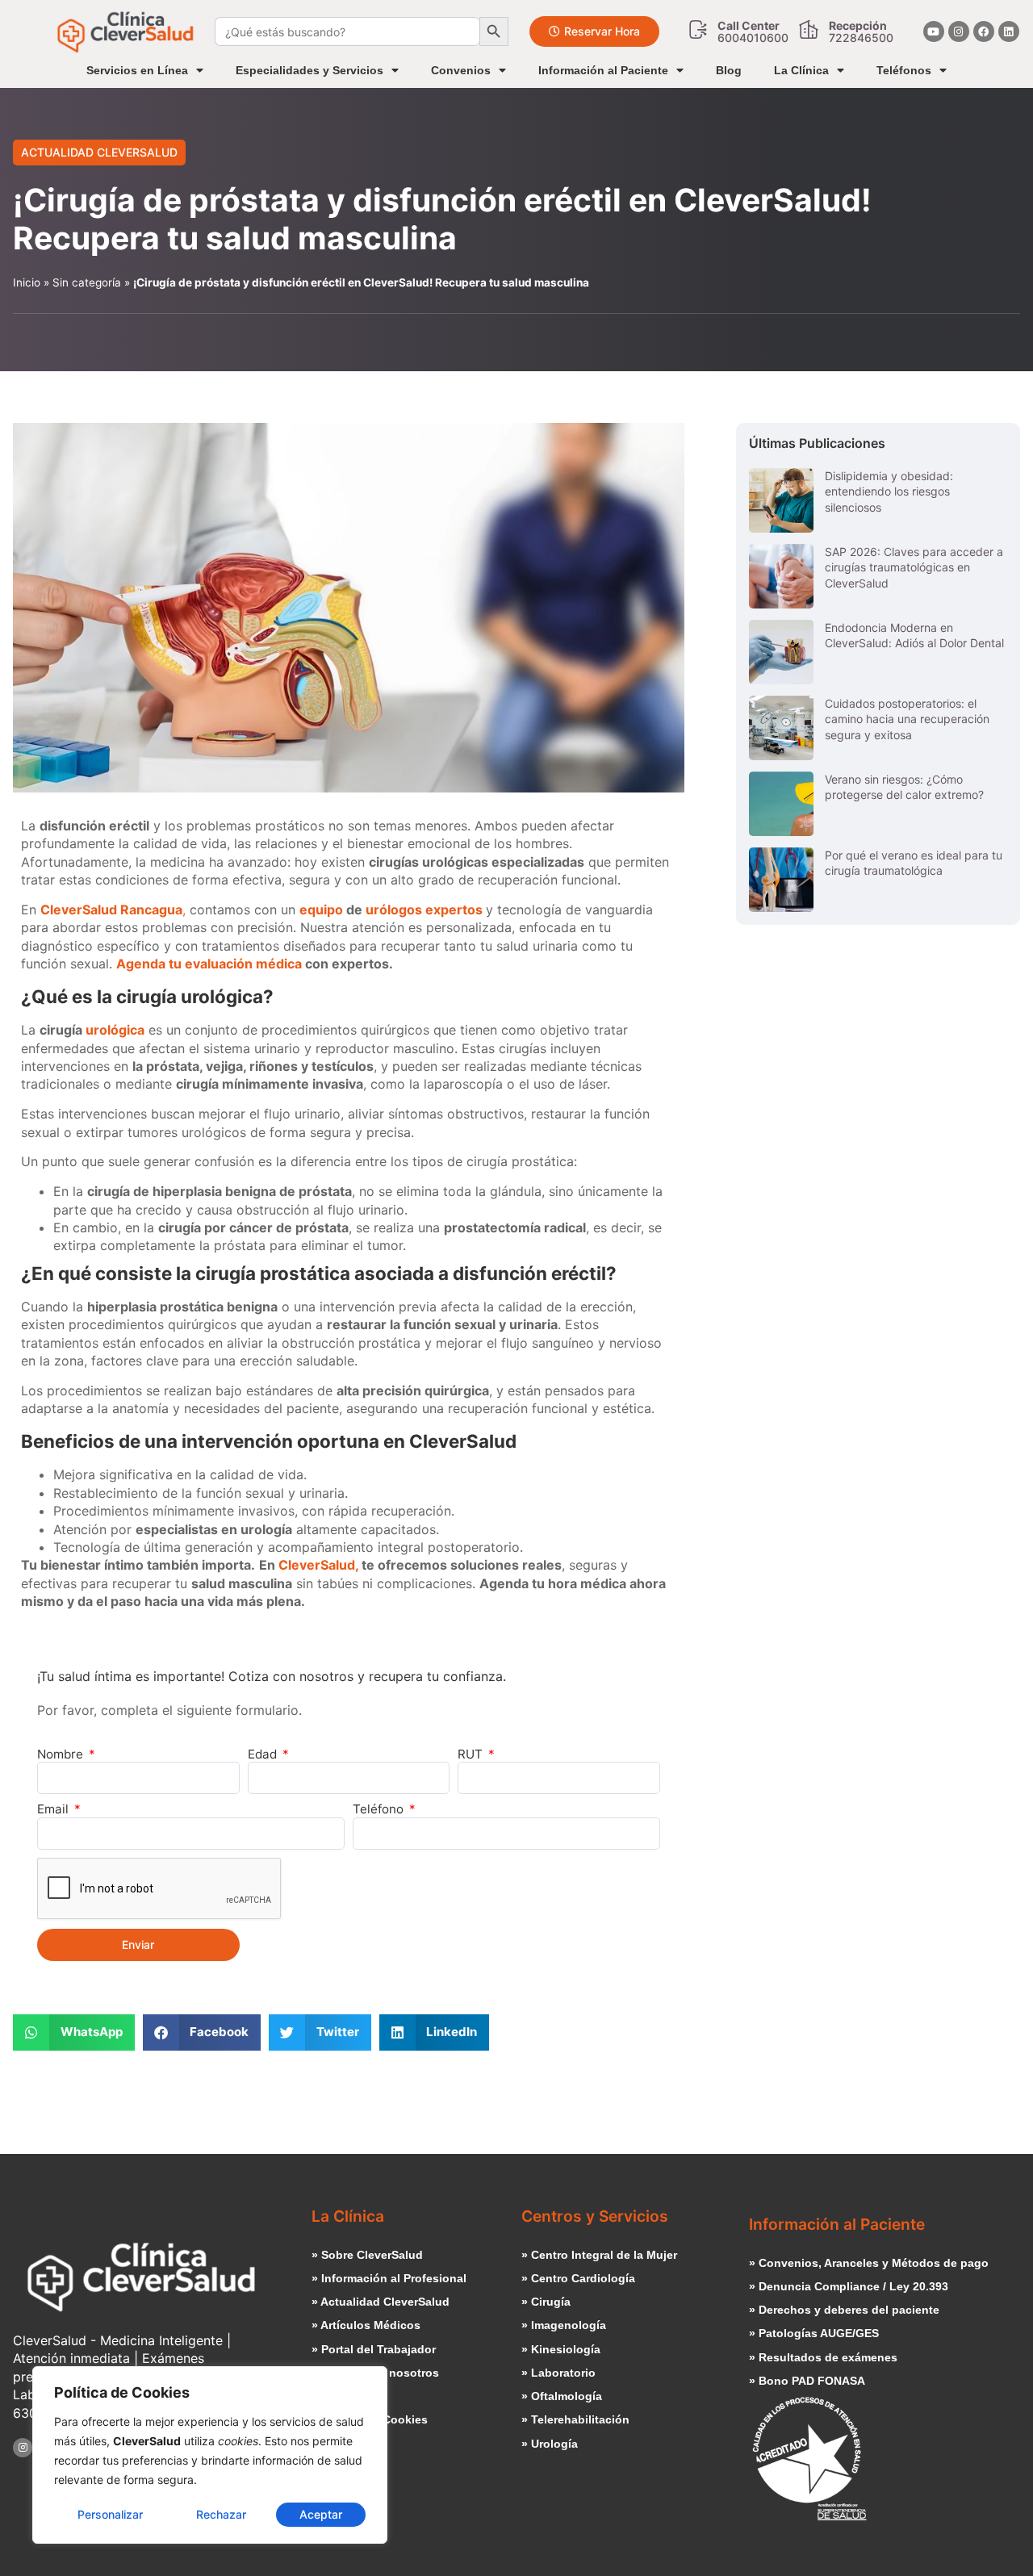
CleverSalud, (318, 1565)
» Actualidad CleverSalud (381, 2302)
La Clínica (801, 70)
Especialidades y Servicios (309, 70)
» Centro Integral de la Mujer (599, 2255)
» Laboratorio (558, 2373)
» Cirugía (546, 2302)
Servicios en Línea (137, 70)
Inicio (27, 282)
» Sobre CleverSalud (367, 2255)
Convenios (461, 70)
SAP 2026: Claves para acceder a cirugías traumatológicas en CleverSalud (914, 567)
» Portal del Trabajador (374, 2349)
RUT (472, 1754)
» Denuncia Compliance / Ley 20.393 (849, 2286)
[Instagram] (959, 31)
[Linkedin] (1009, 31)
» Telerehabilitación (575, 2419)
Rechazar (221, 2514)
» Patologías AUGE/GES (814, 2333)
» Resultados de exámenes (823, 2357)
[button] (74, 2032)
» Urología (550, 2444)
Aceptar (321, 2514)
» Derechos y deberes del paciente (844, 2310)
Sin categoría (87, 282)
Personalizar (110, 2514)
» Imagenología (564, 2325)
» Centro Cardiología (578, 2278)
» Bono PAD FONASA (807, 2381)
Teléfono (380, 1809)
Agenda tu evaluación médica (209, 964)
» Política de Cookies (370, 2419)
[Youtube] (934, 31)
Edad (264, 1754)
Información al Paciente (603, 70)
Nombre (62, 1754)
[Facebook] (984, 31)
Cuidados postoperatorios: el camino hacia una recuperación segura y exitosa (907, 719)
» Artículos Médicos (366, 2325)
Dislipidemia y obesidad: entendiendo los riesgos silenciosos (889, 491)
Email (54, 1809)
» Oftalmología (562, 2396)
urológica (115, 1030)
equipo (321, 910)
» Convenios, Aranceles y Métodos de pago (869, 2263)
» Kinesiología (561, 2349)
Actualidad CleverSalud (99, 152)
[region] (210, 2455)
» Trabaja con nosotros (375, 2373)
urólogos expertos (426, 910)
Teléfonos (904, 70)
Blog (729, 70)
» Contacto (342, 2396)
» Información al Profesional (389, 2278)
